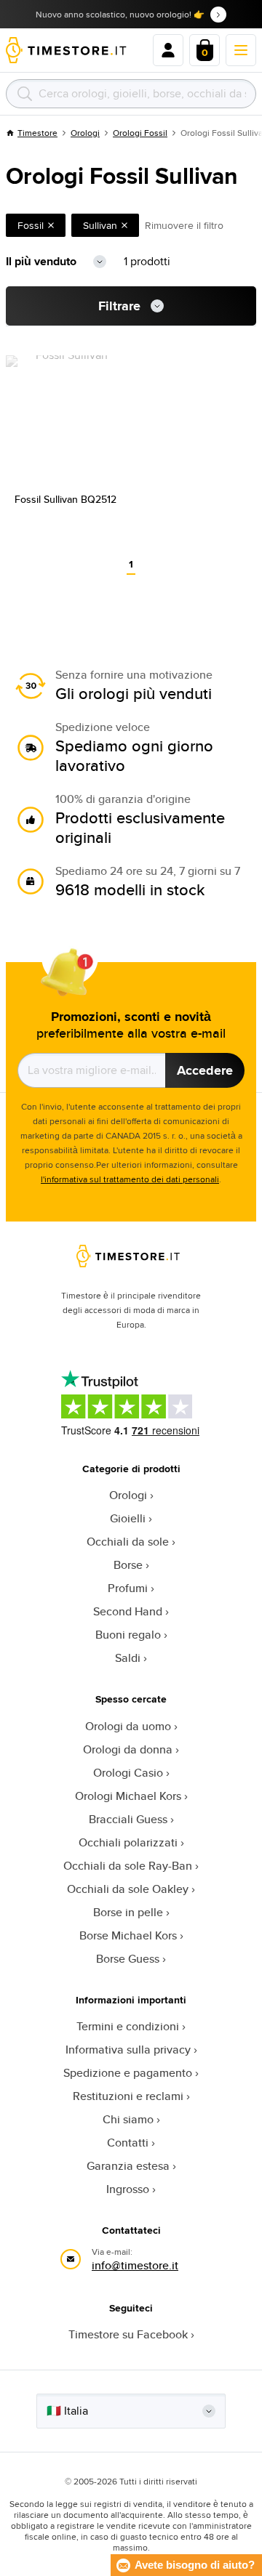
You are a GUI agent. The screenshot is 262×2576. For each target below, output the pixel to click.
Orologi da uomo (128, 1726)
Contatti (128, 2143)
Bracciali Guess (128, 1819)
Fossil (31, 225)
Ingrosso (128, 2189)
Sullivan (100, 225)
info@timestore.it (135, 2265)
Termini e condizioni (128, 2026)
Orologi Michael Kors (128, 1796)
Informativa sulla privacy (128, 2050)
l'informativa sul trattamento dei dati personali (130, 1179)
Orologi (85, 133)
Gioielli (128, 1518)
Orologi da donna (128, 1749)
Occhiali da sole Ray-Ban (128, 1866)
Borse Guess (128, 1959)
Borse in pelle (128, 1912)
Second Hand (128, 1611)
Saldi (128, 1658)
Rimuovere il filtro (184, 225)
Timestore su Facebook (128, 2334)
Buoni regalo (128, 1635)
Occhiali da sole (128, 1542)
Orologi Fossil (140, 133)
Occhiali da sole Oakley (128, 1889)
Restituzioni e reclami (128, 2096)
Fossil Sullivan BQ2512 (65, 499)
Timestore (37, 133)
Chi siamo (128, 2119)
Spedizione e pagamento (128, 2073)
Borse (128, 1565)
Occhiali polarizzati (128, 1842)
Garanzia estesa (128, 2166)
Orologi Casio (128, 1773)
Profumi (128, 1588)
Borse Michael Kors (128, 1935)
